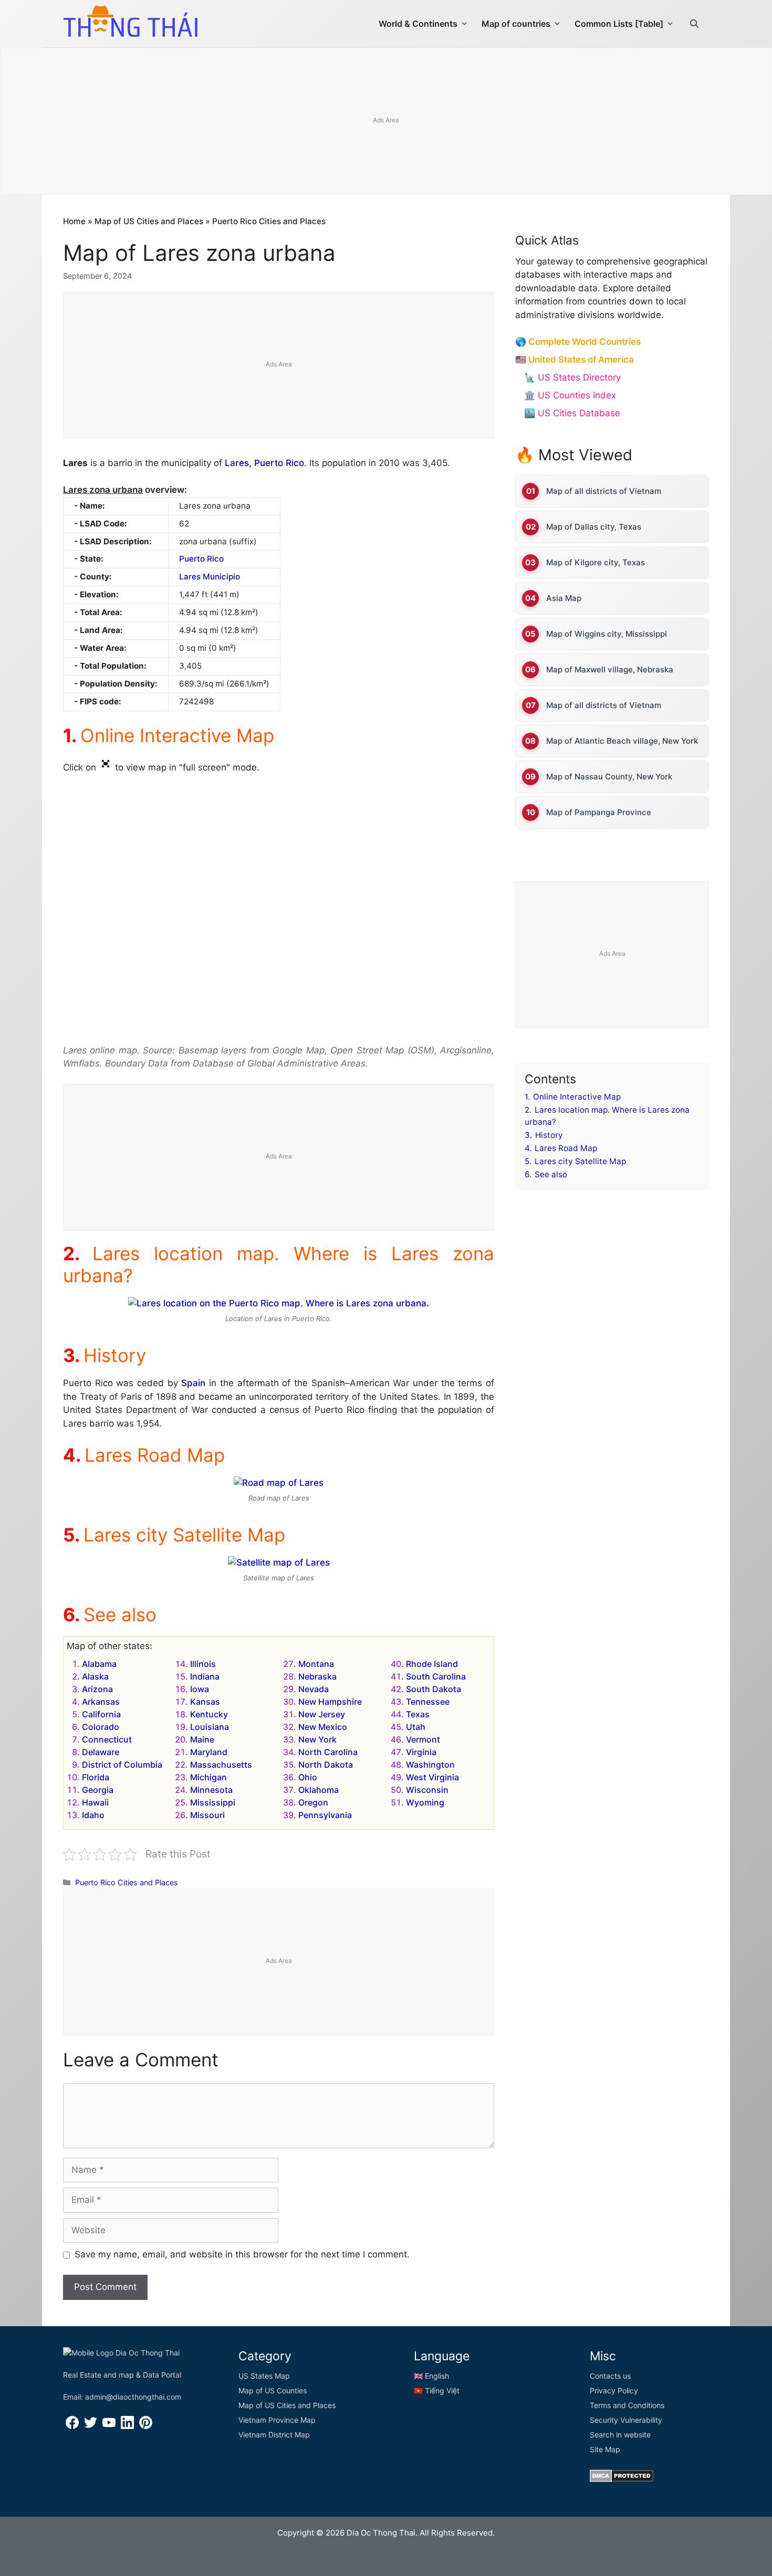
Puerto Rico (201, 559)
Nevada (314, 1689)
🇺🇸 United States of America (575, 360)
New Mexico (323, 1727)
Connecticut (107, 1739)
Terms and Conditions (627, 2405)
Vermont (423, 1739)
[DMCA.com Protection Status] (622, 2479)
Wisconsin (427, 1790)
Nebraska (317, 1676)
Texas (418, 1714)
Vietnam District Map (274, 2435)
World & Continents (418, 24)
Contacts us (610, 2376)
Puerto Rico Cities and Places (269, 221)
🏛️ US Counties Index (570, 395)
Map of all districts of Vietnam (604, 491)
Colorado (101, 1727)
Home (74, 221)
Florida (96, 1777)
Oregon (313, 1802)
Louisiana (210, 1727)
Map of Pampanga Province (599, 812)
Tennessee (428, 1702)
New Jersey (322, 1714)
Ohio (308, 1777)
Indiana (205, 1676)
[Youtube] (109, 2426)
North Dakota (326, 1765)
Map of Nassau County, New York (609, 777)
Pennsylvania (325, 1815)
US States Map (264, 2376)
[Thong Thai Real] (130, 21)
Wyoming (425, 1802)
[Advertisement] (386, 122)
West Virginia (432, 1777)
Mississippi (213, 1802)
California (101, 1714)
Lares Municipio (210, 577)
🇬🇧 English (431, 2376)
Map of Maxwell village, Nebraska (610, 669)
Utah (416, 1727)
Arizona (97, 1689)
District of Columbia (122, 1765)
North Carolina (328, 1752)
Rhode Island (432, 1664)
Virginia (421, 1752)
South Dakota (434, 1689)
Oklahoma (319, 1790)
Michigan (208, 1777)
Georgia (98, 1790)
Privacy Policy (614, 2390)
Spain (193, 1383)
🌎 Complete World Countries (578, 342)
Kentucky (209, 1714)
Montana (316, 1664)
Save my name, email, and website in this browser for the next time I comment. (242, 2254)
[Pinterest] (146, 2426)
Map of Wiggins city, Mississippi (607, 634)
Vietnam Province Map (277, 2420)
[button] (694, 24)
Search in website (620, 2435)
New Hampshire (330, 1702)
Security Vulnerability (626, 2420)
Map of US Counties (273, 2390)
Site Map (605, 2449)
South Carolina (436, 1676)
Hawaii (95, 1802)
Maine (202, 1739)
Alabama (99, 1664)
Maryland (209, 1752)
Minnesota (211, 1790)
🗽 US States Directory (572, 377)
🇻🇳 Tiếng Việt (437, 2390)
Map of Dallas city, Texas (594, 527)
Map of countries (516, 24)
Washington (430, 1765)
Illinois (203, 1664)
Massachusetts (221, 1765)
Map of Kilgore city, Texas (596, 562)
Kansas (205, 1702)
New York (317, 1739)
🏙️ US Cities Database (572, 413)
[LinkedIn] (127, 2426)
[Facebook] (72, 2426)
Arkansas (101, 1702)
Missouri (207, 1815)
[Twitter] (91, 2426)
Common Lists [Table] (619, 24)
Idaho (93, 1815)
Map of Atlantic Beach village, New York (622, 741)
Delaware (101, 1752)
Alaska (95, 1676)
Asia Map (564, 598)
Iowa (200, 1689)
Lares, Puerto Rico (264, 463)
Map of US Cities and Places (149, 221)
